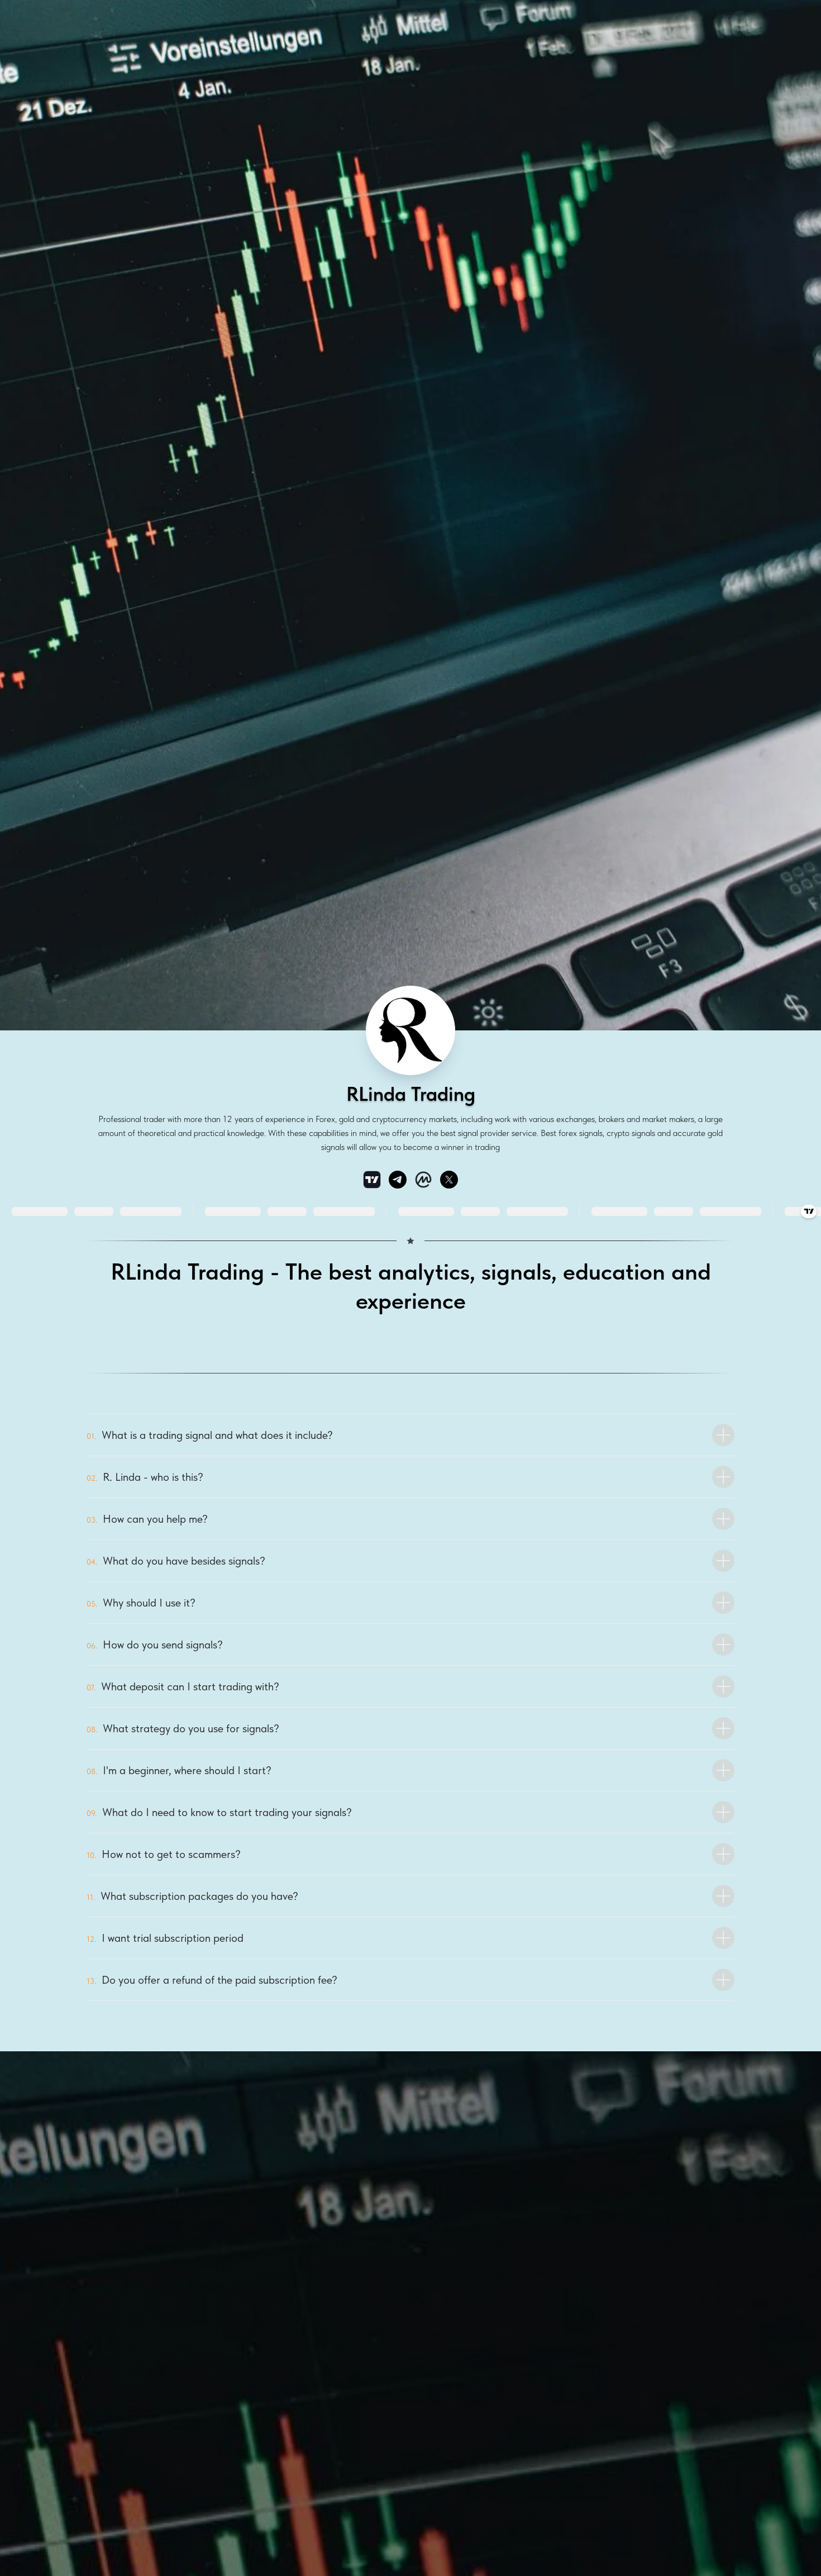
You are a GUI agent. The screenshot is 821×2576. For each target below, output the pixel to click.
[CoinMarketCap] (423, 1180)
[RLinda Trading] (398, 1180)
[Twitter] (449, 1180)
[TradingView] (372, 1180)
